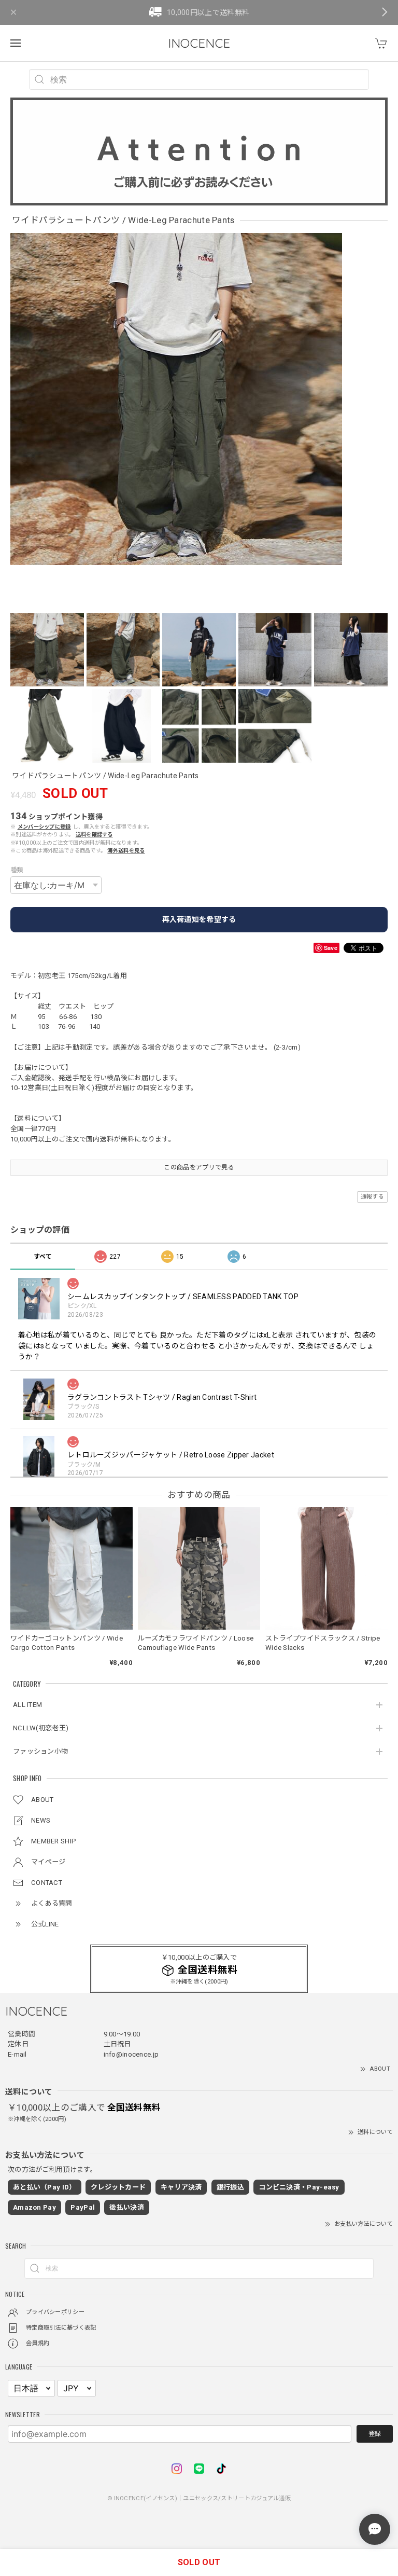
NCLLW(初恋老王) (41, 1728)
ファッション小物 (40, 1751)
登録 (375, 2434)
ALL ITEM (27, 1705)
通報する (372, 1197)
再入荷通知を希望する (199, 919)
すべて (43, 1257)
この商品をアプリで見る (199, 1167)
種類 (17, 870)
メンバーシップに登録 (44, 827)
